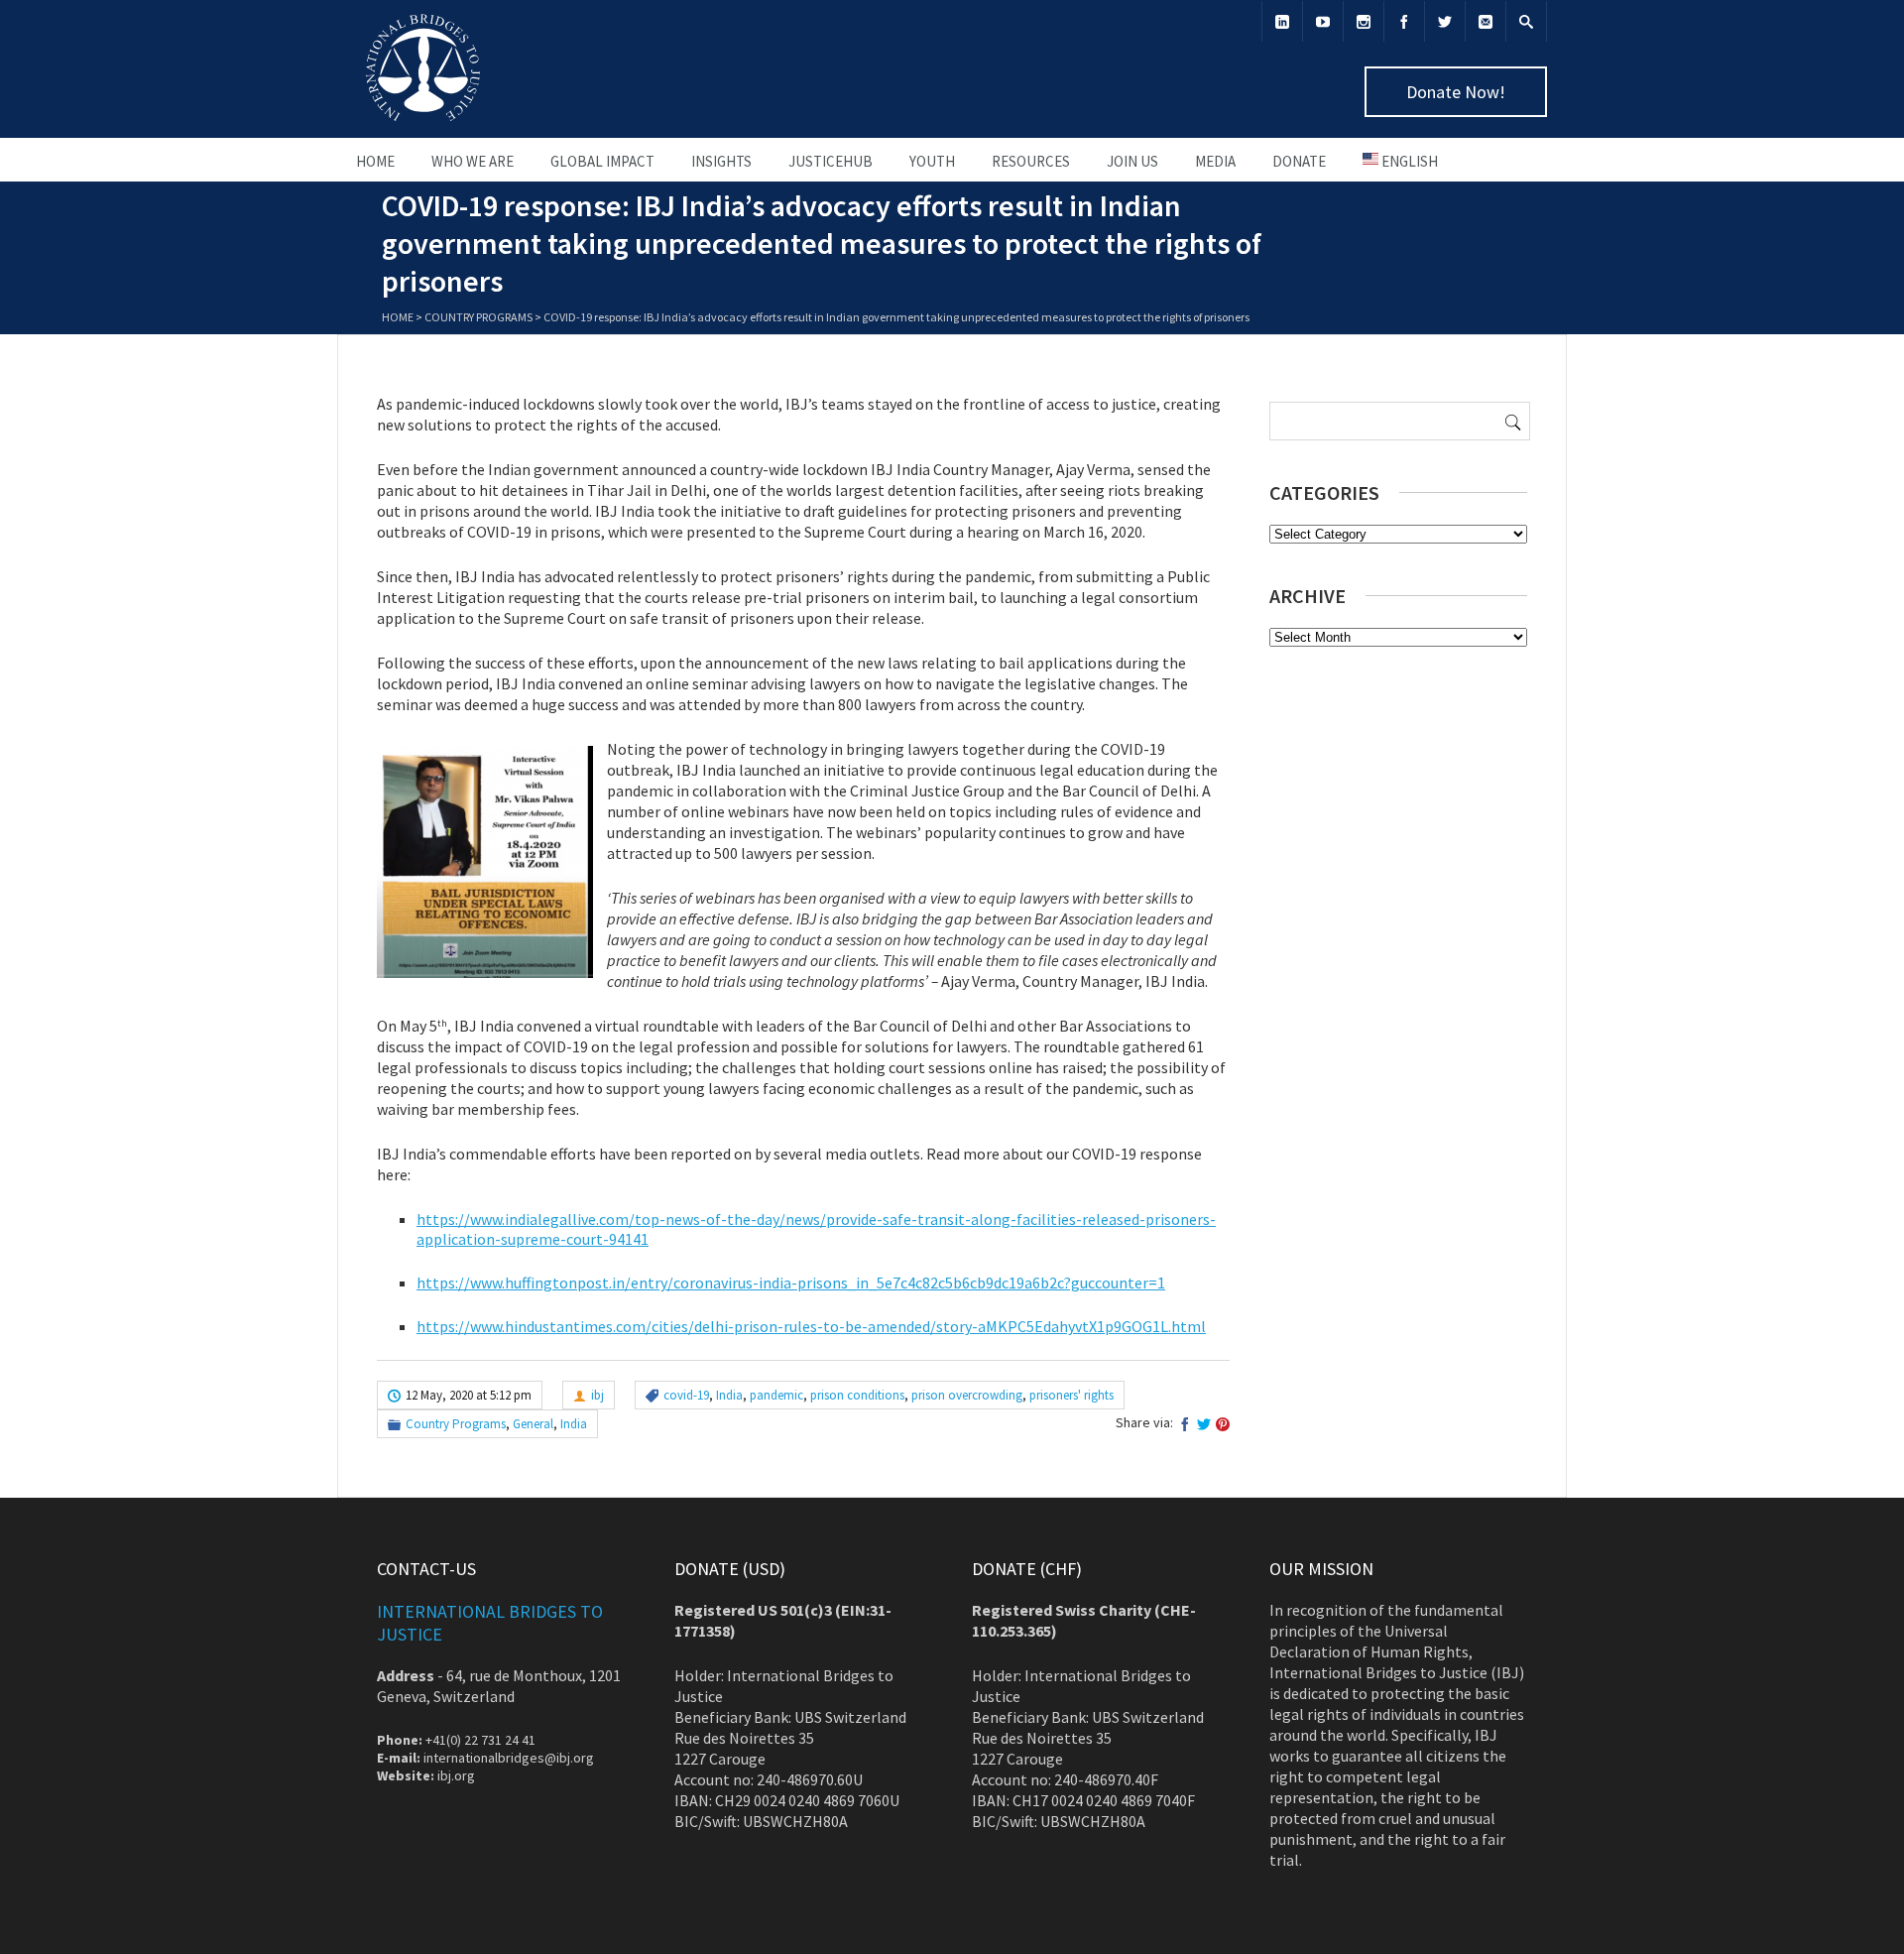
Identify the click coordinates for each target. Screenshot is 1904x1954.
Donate (1299, 161)
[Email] (1486, 21)
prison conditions (857, 1395)
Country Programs (478, 317)
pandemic (776, 1395)
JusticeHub (831, 161)
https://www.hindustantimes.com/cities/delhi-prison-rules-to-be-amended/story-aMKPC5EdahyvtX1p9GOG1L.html (811, 1326)
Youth (932, 161)
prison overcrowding (967, 1395)
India (729, 1395)
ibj (597, 1395)
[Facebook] (1404, 21)
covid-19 (686, 1395)
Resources (1031, 161)
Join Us (1132, 161)
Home (375, 161)
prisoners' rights (1071, 1395)
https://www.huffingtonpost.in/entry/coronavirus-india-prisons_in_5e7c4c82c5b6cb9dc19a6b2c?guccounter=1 (791, 1282)
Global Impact (602, 161)
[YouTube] (1323, 21)
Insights (721, 161)
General (533, 1424)
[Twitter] (1445, 21)
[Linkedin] (1282, 21)
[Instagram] (1364, 21)
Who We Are (473, 161)
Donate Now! (1456, 92)
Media (1215, 161)
